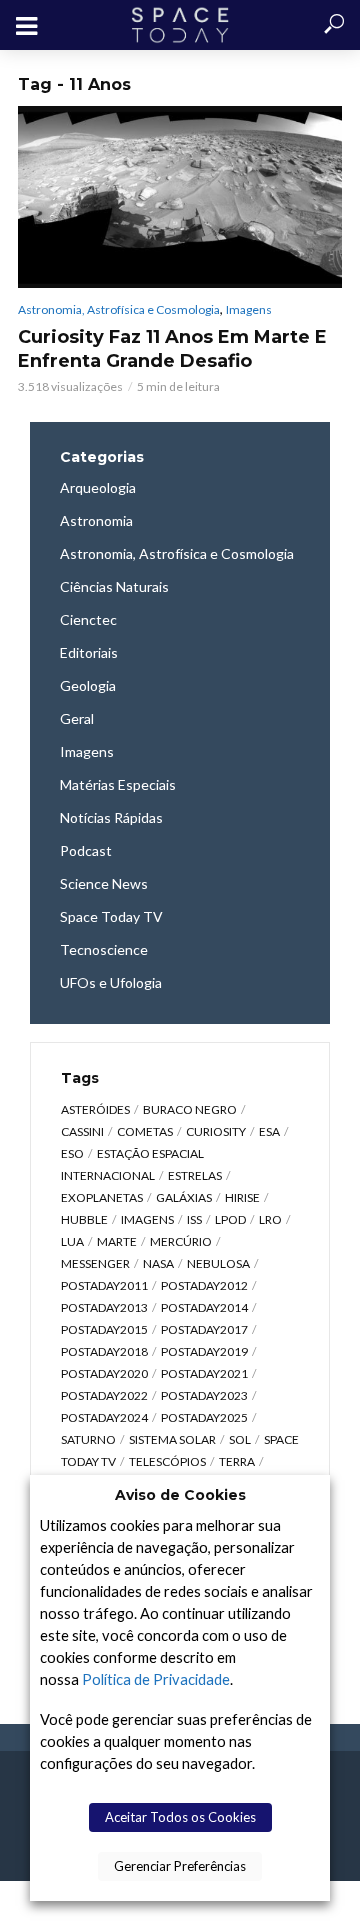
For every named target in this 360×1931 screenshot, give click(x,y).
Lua (72, 1241)
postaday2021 (204, 1373)
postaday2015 (104, 1329)
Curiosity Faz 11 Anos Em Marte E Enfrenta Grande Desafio (172, 349)
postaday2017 (204, 1329)
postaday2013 (104, 1307)
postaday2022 (104, 1395)
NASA (158, 1263)
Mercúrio (181, 1241)
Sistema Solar (172, 1439)
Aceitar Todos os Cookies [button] (180, 1817)
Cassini (82, 1131)
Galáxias (184, 1197)
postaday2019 (204, 1351)
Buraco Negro (190, 1109)
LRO (270, 1219)
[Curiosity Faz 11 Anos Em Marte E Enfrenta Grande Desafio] (180, 197)
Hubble (84, 1219)
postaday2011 (104, 1285)
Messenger (95, 1263)
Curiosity (216, 1131)
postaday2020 (104, 1373)
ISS (194, 1219)
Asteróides (95, 1109)
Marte (117, 1241)
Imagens (249, 309)
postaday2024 (104, 1417)
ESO (72, 1153)
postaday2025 (204, 1417)
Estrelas (195, 1175)
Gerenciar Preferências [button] (180, 1866)
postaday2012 (204, 1285)
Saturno (88, 1439)
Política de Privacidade (156, 1679)
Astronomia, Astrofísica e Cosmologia (119, 309)
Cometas (145, 1131)
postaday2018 (104, 1351)
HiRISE (242, 1197)
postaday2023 (204, 1395)
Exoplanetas (102, 1197)
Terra (237, 1461)
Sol (240, 1439)
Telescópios (167, 1461)
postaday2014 (204, 1307)
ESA (269, 1131)
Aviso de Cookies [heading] (180, 1495)
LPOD (230, 1219)
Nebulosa (218, 1263)
